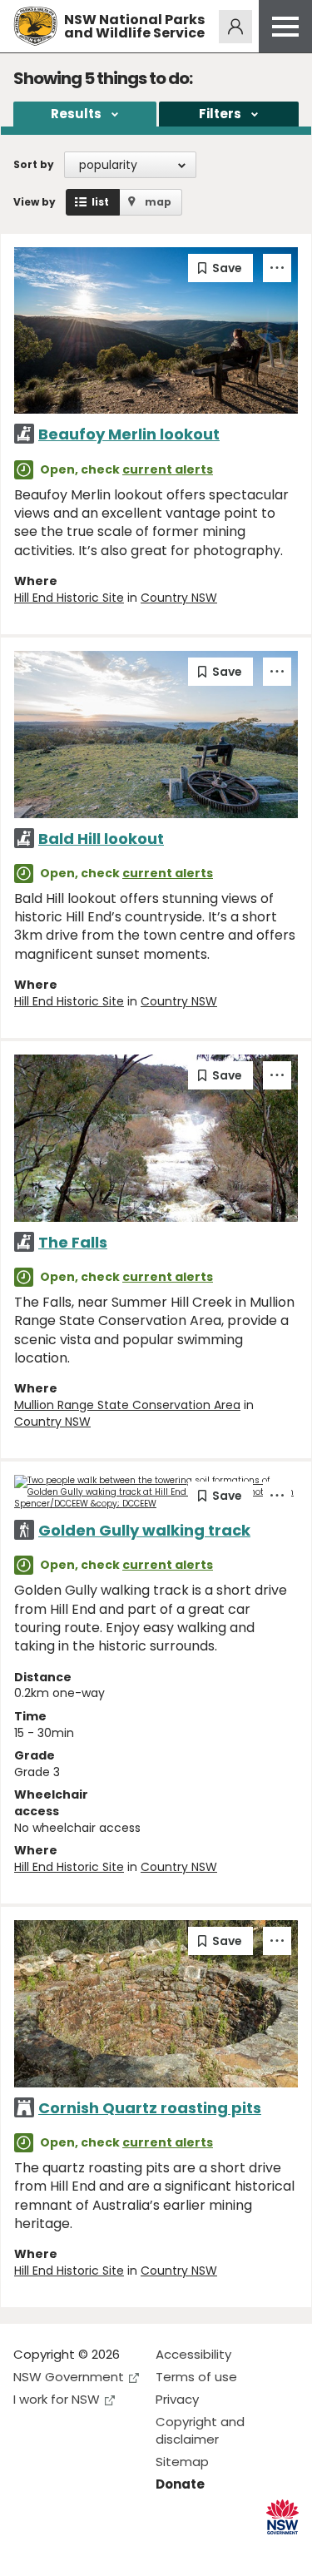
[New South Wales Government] (282, 2517)
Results (76, 114)
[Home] (35, 26)
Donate (180, 2484)
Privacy (177, 2399)
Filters (220, 114)
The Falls (73, 1242)
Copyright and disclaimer (200, 2430)
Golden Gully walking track (144, 1530)
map (158, 202)
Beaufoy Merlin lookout (129, 434)
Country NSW (179, 598)
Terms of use (196, 2377)
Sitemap (182, 2462)
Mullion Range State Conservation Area (127, 1405)
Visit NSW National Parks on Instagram (64, 2550)
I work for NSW (57, 2399)
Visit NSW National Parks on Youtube (100, 2550)
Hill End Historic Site (69, 598)
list (100, 202)
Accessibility (193, 2354)
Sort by (34, 164)
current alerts (168, 469)
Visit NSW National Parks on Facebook (29, 2550)
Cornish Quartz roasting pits (150, 2108)
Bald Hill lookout (101, 839)
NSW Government (69, 2377)
